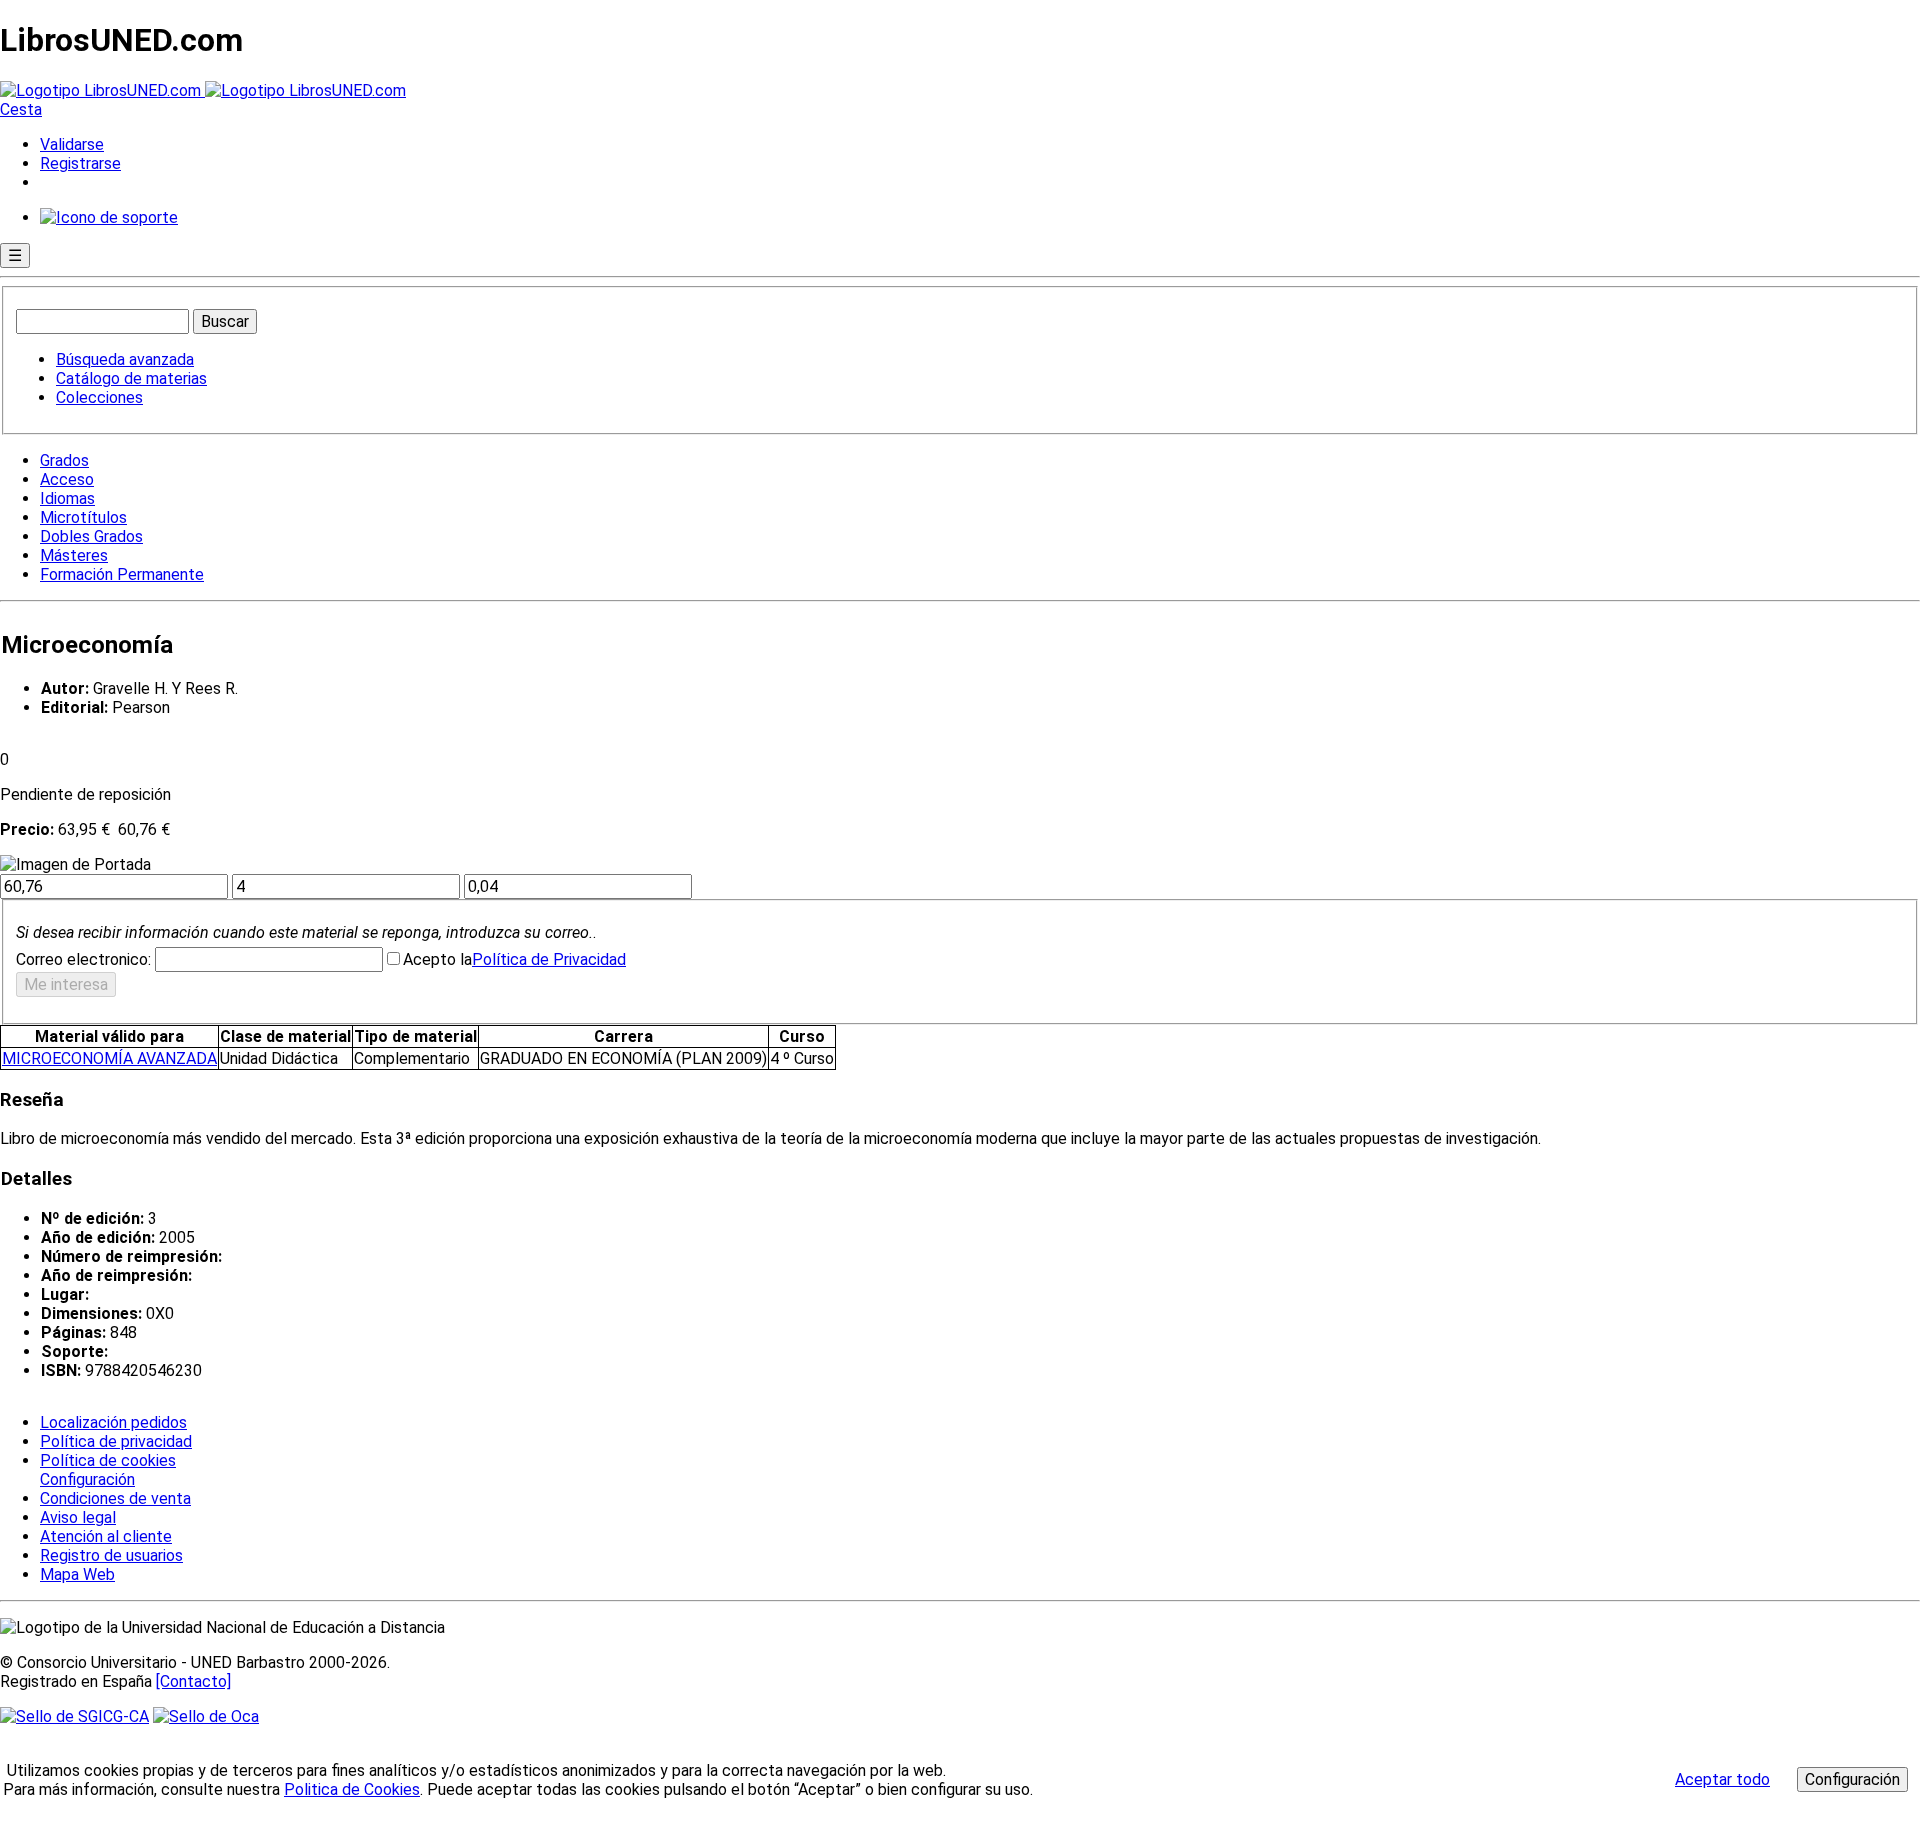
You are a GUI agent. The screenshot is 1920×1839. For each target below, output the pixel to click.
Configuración (86, 1480)
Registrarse (80, 163)
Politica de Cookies (352, 1789)
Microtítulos (83, 517)
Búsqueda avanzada (125, 359)
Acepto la (437, 959)
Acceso (67, 479)
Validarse (72, 144)
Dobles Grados (91, 536)
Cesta (21, 109)
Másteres (74, 555)
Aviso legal (78, 1517)
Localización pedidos (113, 1422)
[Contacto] (193, 1681)
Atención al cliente (106, 1536)
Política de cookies (108, 1460)
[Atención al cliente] (109, 217)
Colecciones (99, 397)
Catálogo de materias (131, 378)
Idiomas (67, 498)
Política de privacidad (116, 1441)
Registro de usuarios (111, 1555)
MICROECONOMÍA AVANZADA (109, 1058)
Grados (64, 460)
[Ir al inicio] (203, 90)
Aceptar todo (1722, 1779)
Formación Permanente (122, 574)
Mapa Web (77, 1574)
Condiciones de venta (115, 1498)
